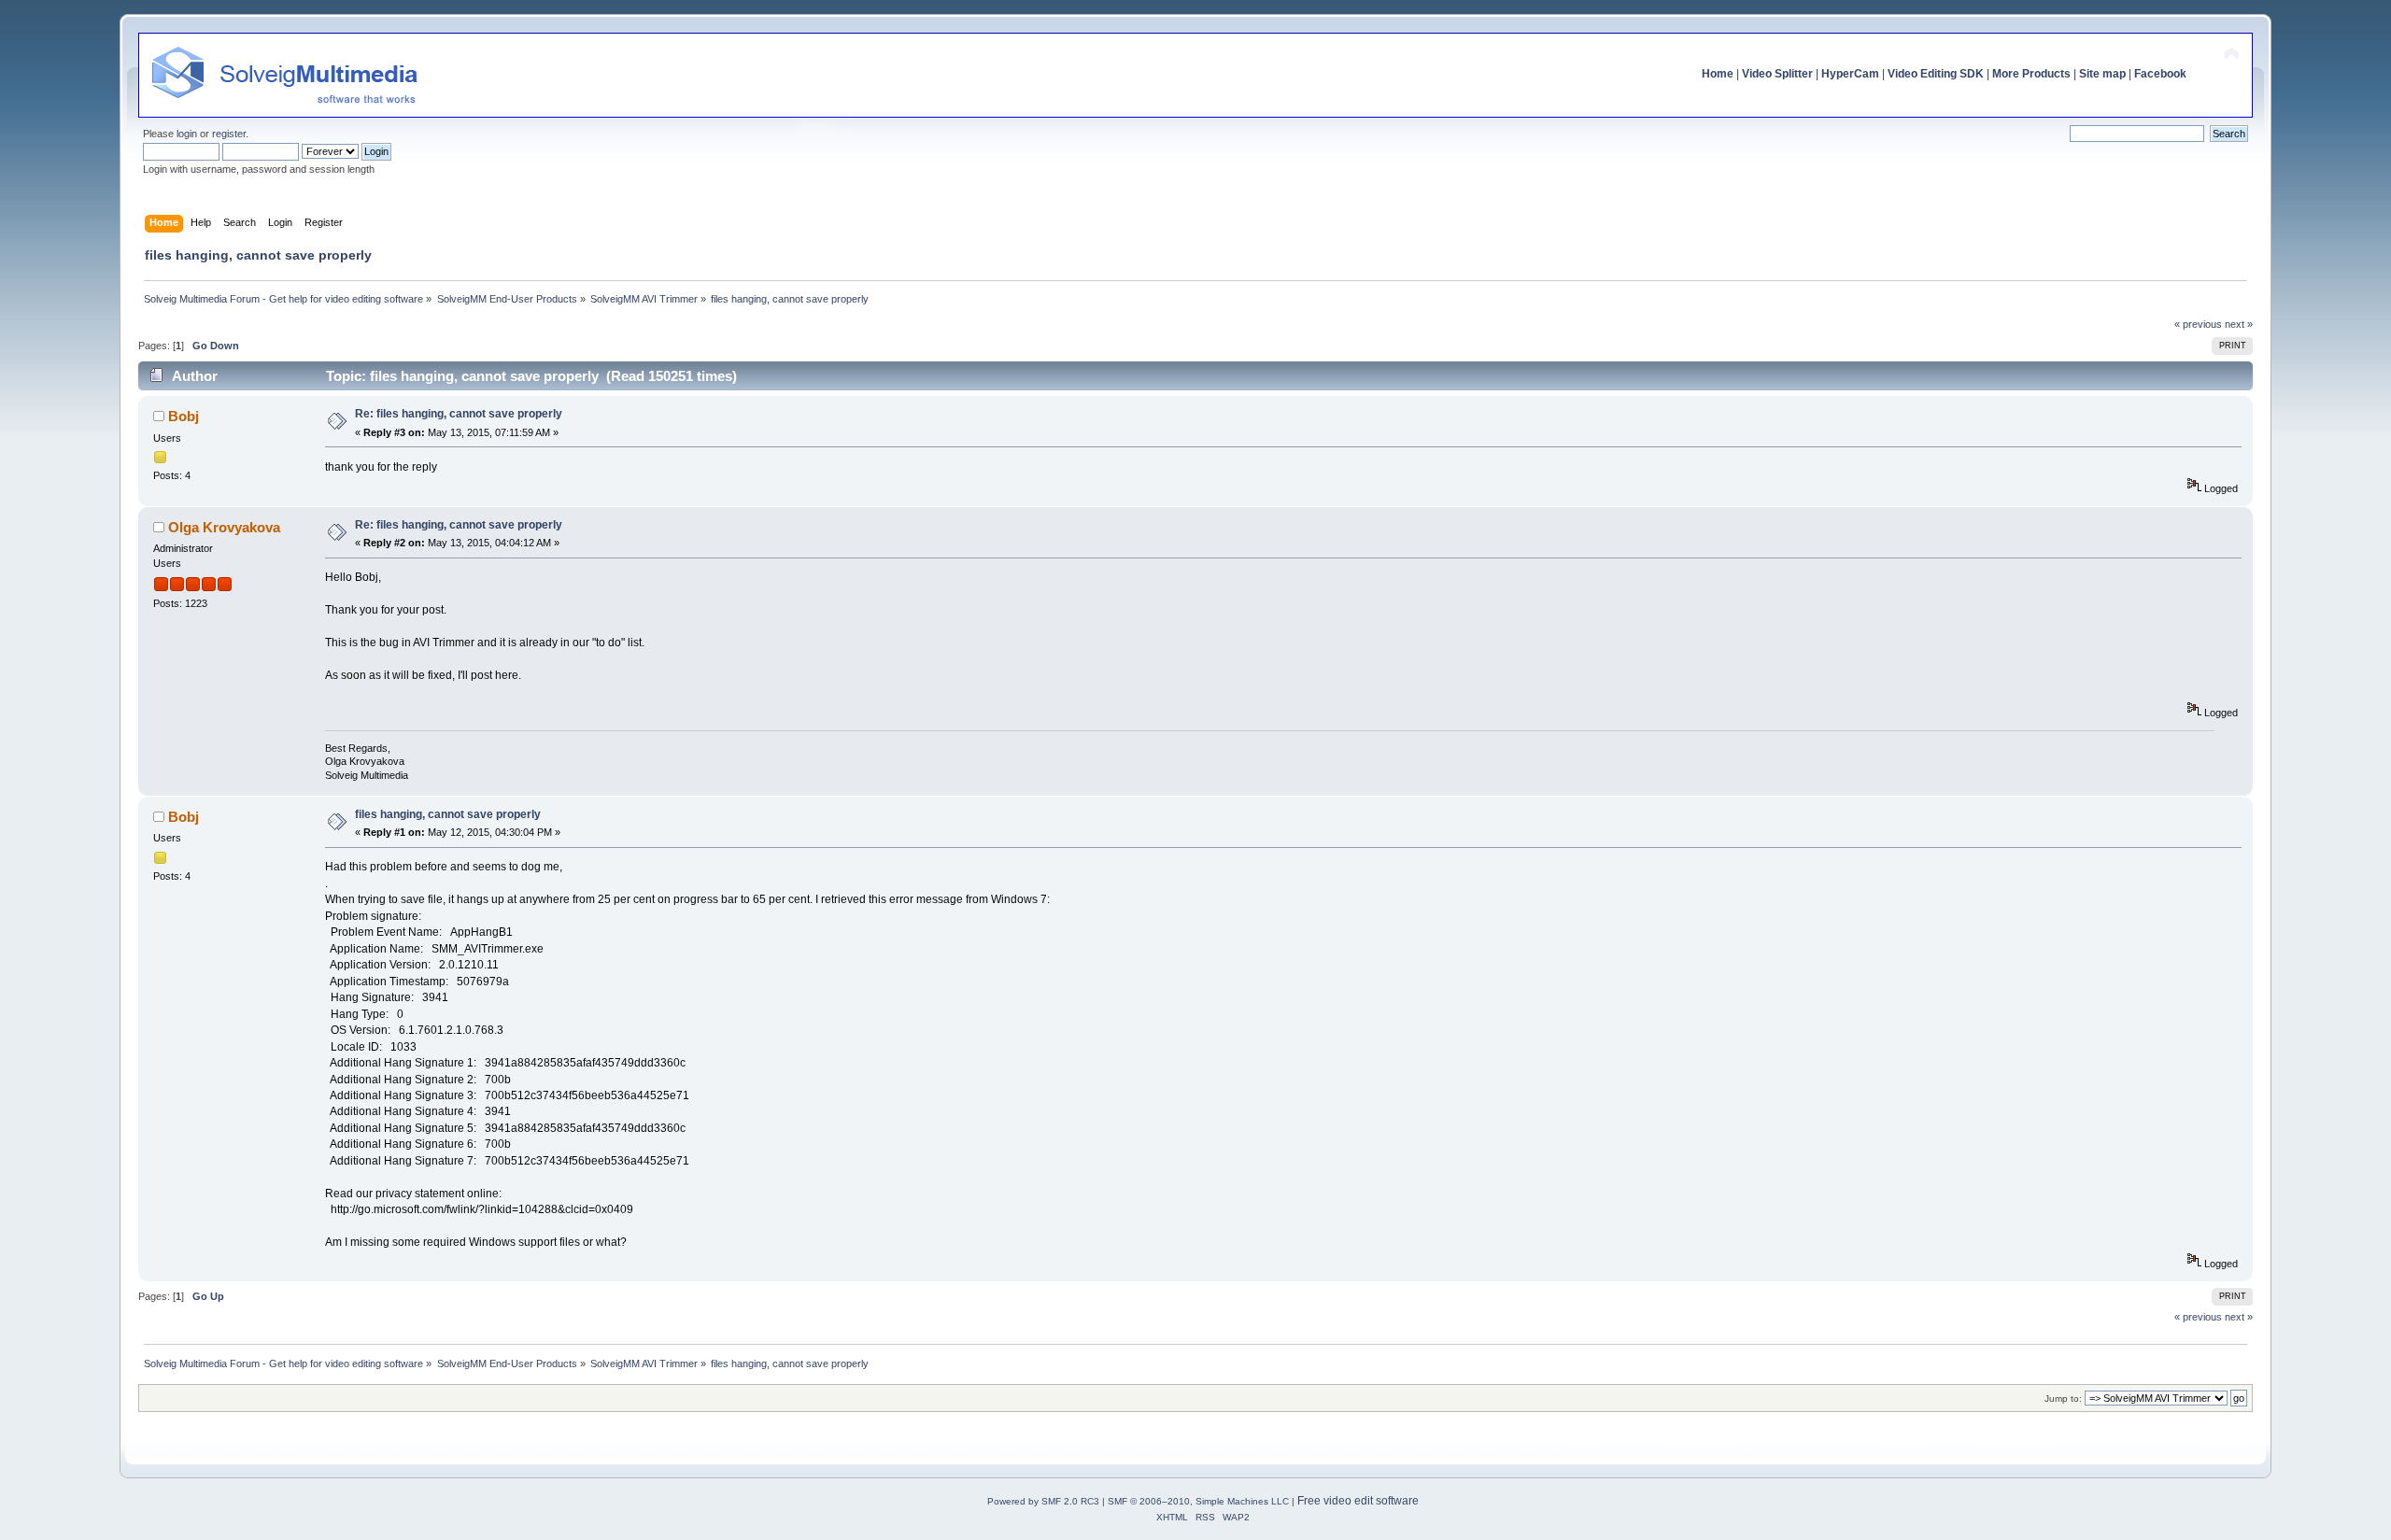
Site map (2102, 74)
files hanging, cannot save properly (448, 814)
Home (1718, 74)
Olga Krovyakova (224, 527)
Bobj (184, 416)
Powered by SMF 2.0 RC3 (1043, 1501)
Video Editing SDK (1936, 74)
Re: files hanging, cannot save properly (459, 414)
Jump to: (2063, 1399)
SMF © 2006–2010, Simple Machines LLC (1198, 1501)
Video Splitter (1777, 74)
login (187, 134)
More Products (2031, 74)
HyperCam (1850, 74)
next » (2239, 324)
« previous (2198, 324)
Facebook (2160, 74)
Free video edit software (1358, 1501)
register (229, 134)
